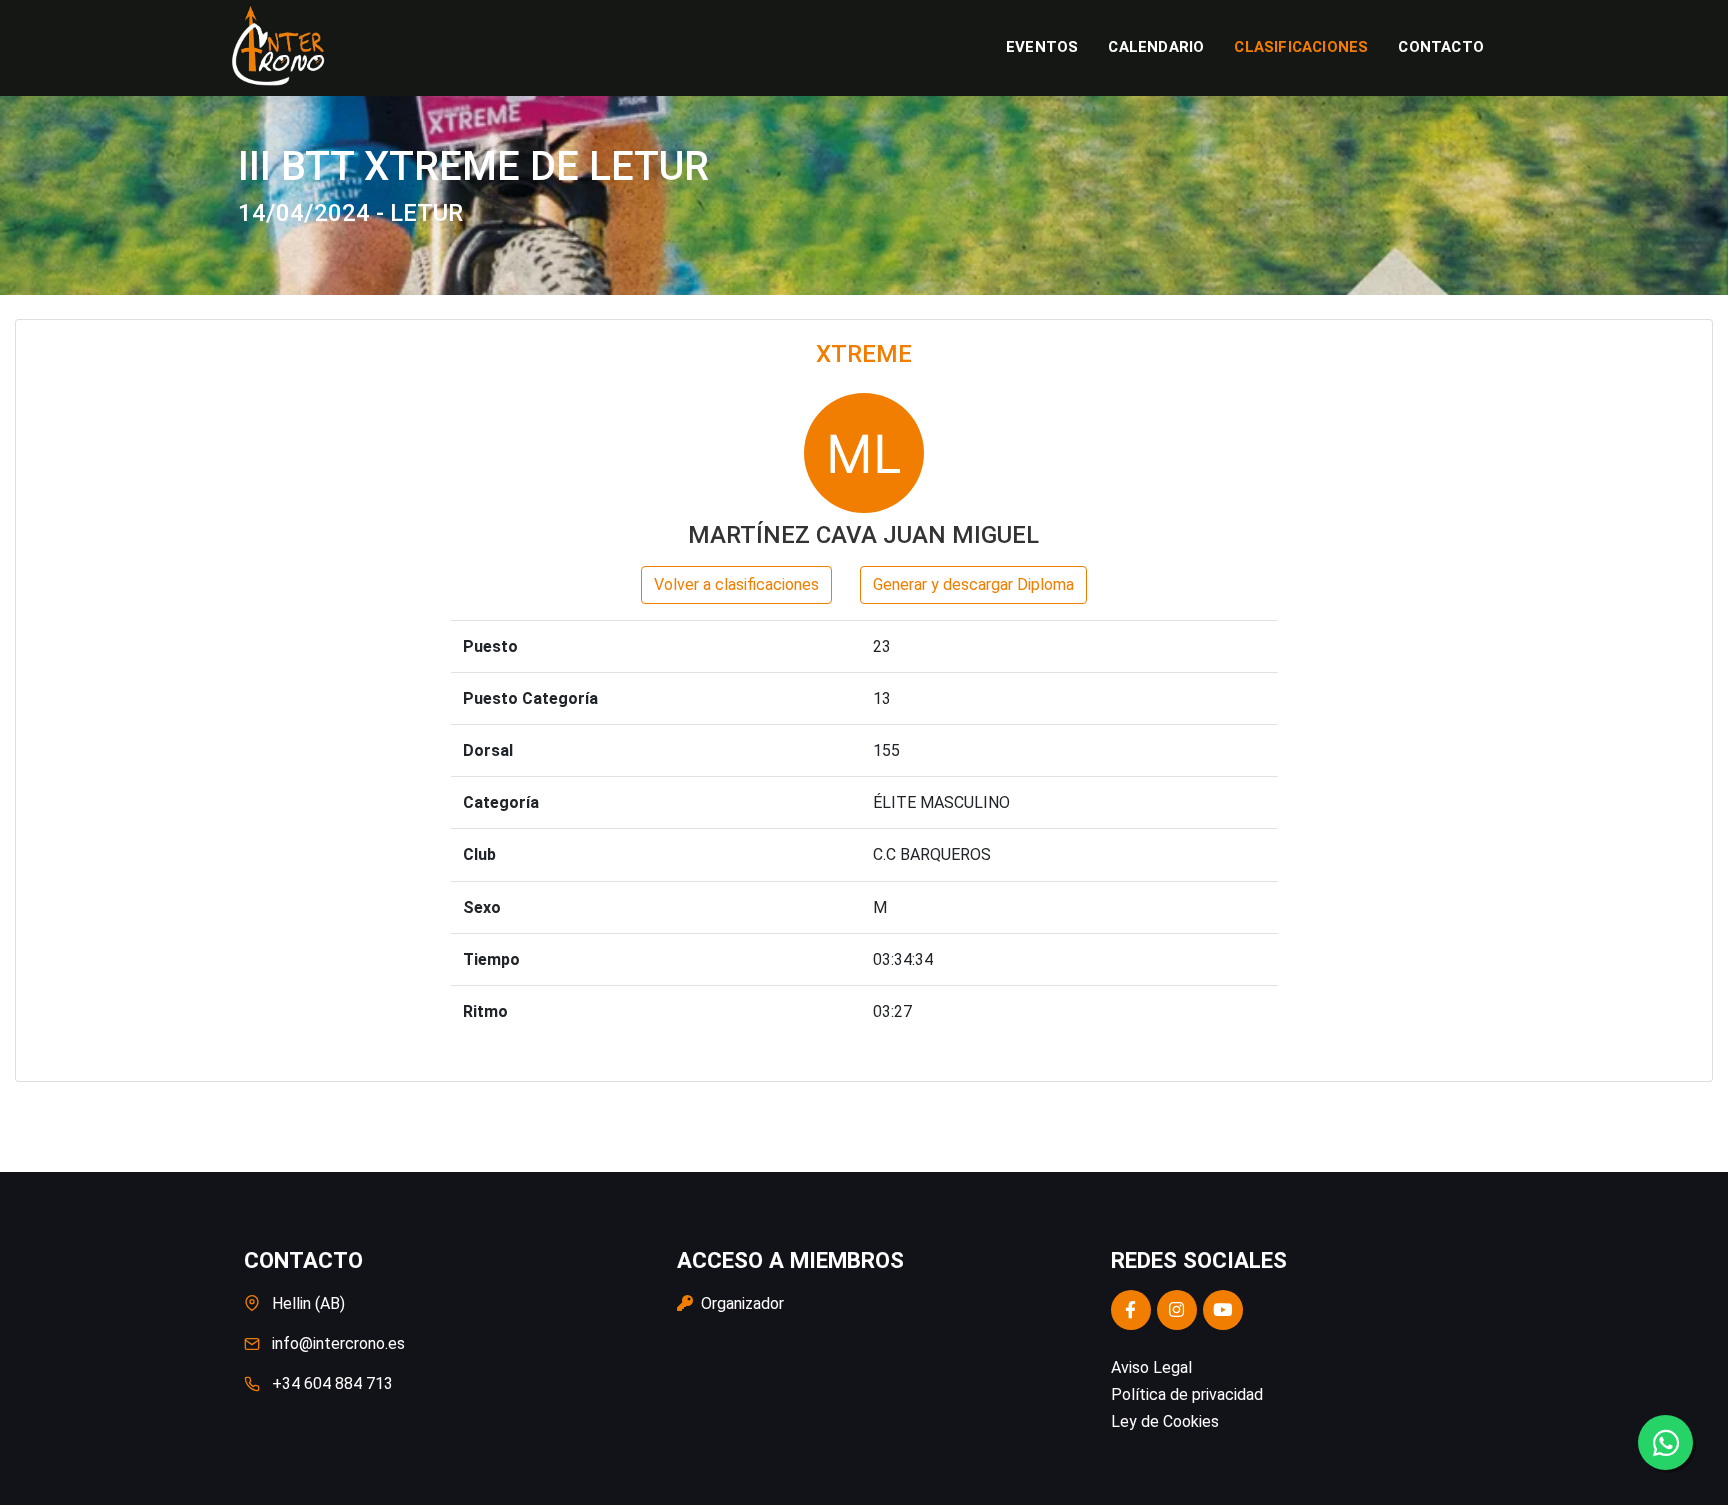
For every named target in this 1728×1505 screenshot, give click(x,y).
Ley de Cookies (1165, 1421)
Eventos (1042, 47)
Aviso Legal (1151, 1367)
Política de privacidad (1187, 1394)
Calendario (1156, 47)
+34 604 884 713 (332, 1383)
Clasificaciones (1301, 47)
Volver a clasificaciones (736, 584)
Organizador (740, 1303)
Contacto (1441, 47)
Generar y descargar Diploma (973, 584)
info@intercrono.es (338, 1343)
